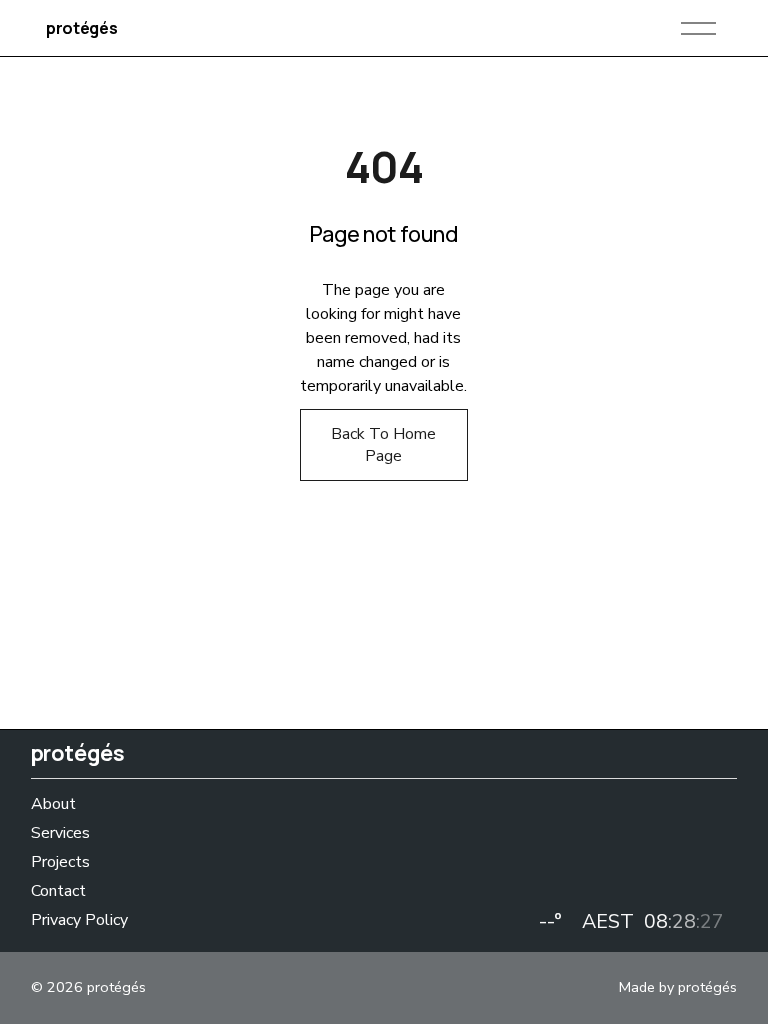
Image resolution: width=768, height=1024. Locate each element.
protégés (81, 28)
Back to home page (383, 445)
